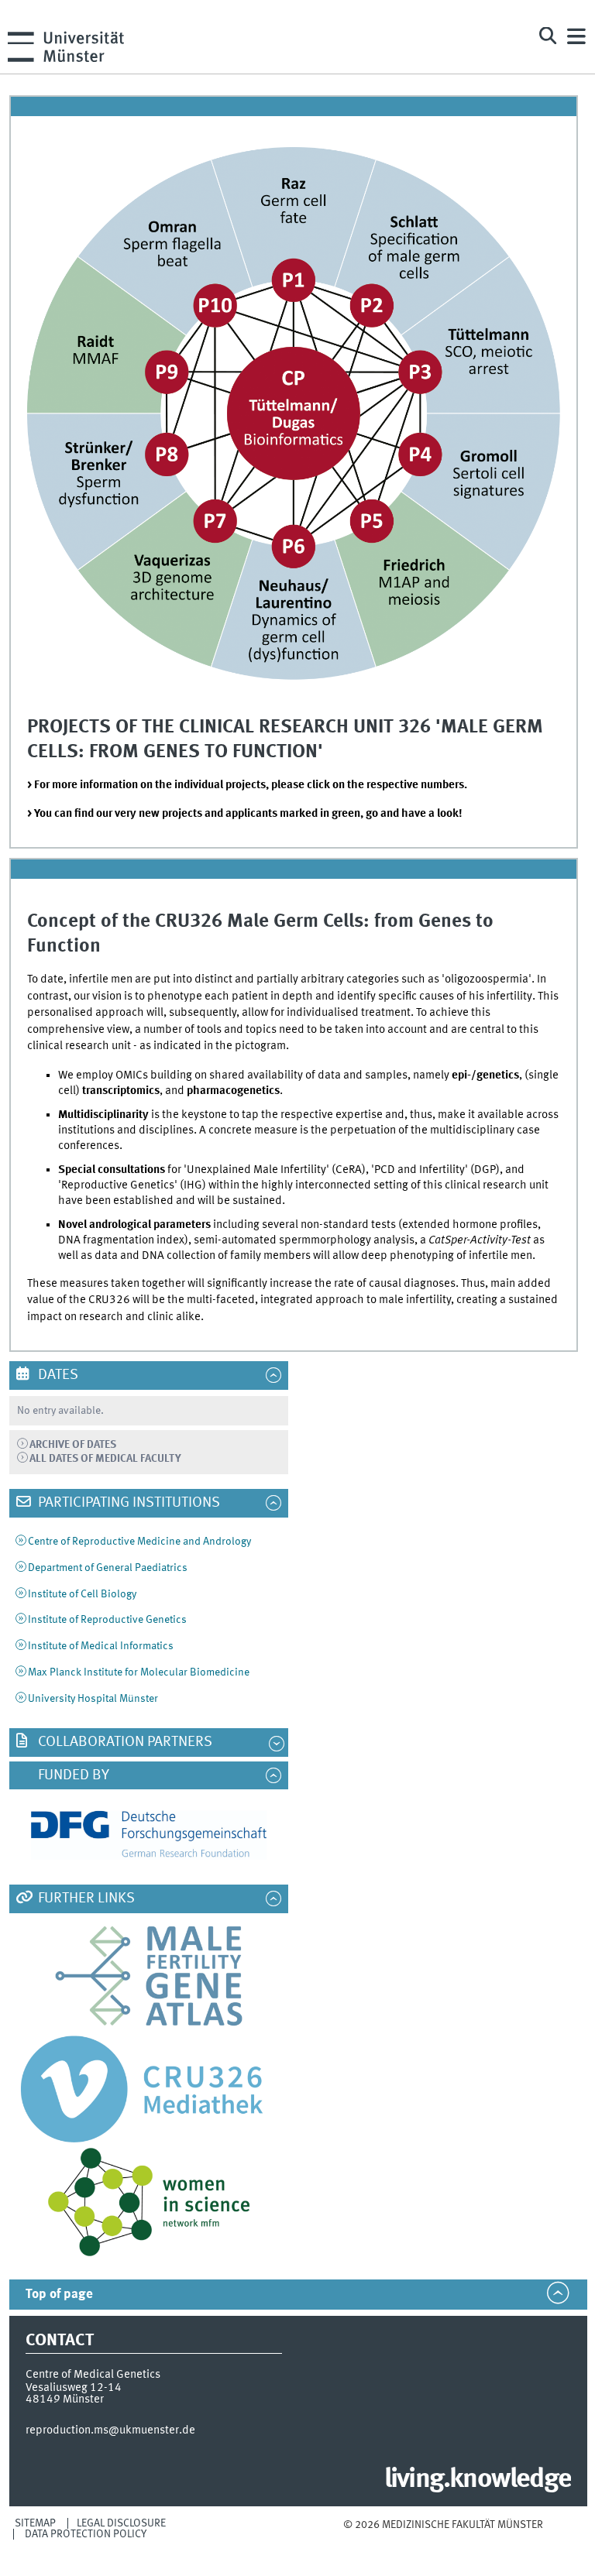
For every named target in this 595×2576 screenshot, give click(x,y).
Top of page (59, 2295)
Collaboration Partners (124, 1742)
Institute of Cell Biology (82, 1594)
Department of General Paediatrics (108, 1568)
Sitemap (35, 2523)
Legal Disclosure (121, 2523)
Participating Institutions (127, 1503)
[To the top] (443, 2540)
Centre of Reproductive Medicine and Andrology (139, 1542)
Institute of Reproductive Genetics (107, 1620)
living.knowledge (478, 2480)
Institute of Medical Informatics (101, 1646)
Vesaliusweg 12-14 (74, 2388)
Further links (85, 1899)
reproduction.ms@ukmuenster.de (110, 2430)
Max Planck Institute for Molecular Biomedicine (139, 1672)
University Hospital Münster (93, 1699)
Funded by (72, 1775)
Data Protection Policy (86, 2534)
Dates (57, 1375)
